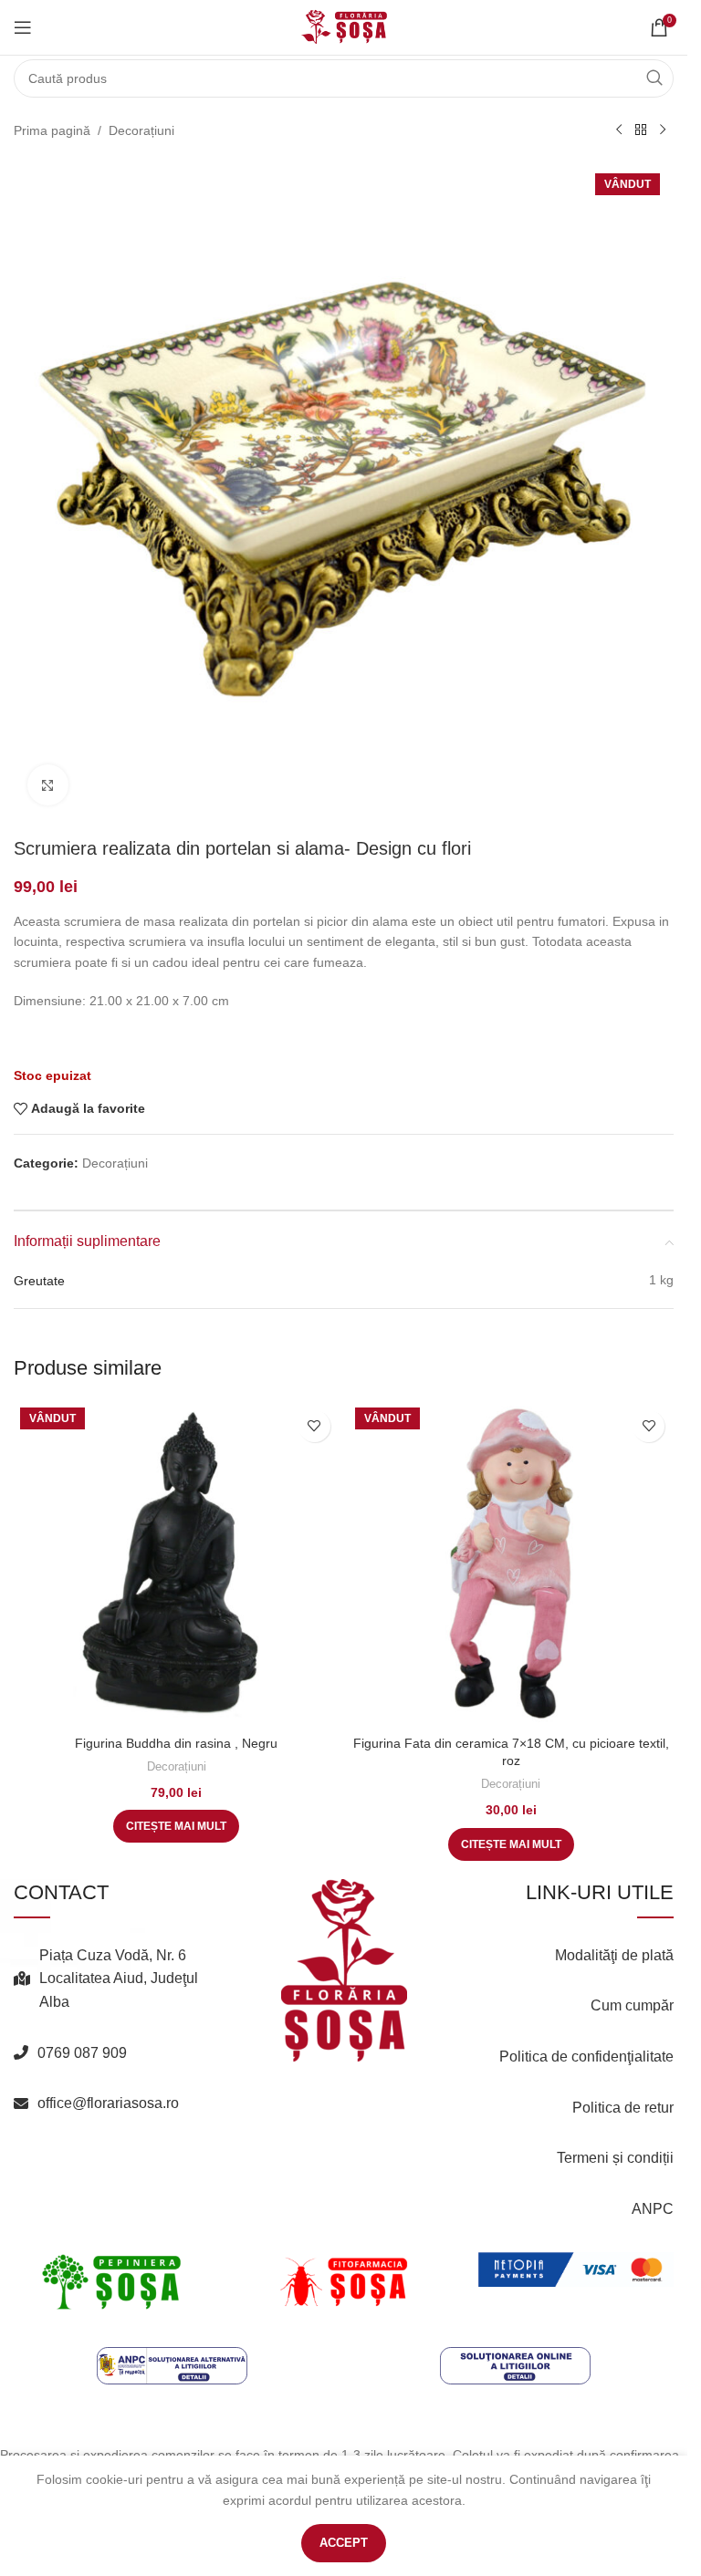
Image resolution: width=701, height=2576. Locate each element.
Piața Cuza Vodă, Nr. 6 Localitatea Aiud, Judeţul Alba (119, 1979)
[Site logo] (344, 26)
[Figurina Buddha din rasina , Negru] (177, 1564)
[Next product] (663, 130)
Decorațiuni (141, 130)
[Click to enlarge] (48, 785)
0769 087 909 (82, 2053)
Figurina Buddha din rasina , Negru (176, 1743)
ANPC (653, 2209)
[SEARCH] (654, 78)
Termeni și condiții (615, 2158)
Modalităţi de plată (614, 1955)
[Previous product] (619, 130)
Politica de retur (623, 2108)
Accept (344, 2543)
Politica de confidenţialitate (586, 2057)
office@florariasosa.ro (108, 2103)
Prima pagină (52, 130)
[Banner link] (111, 2281)
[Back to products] (641, 130)
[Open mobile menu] (23, 27)
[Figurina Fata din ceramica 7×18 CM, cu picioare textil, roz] (512, 1564)
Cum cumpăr (632, 2005)
